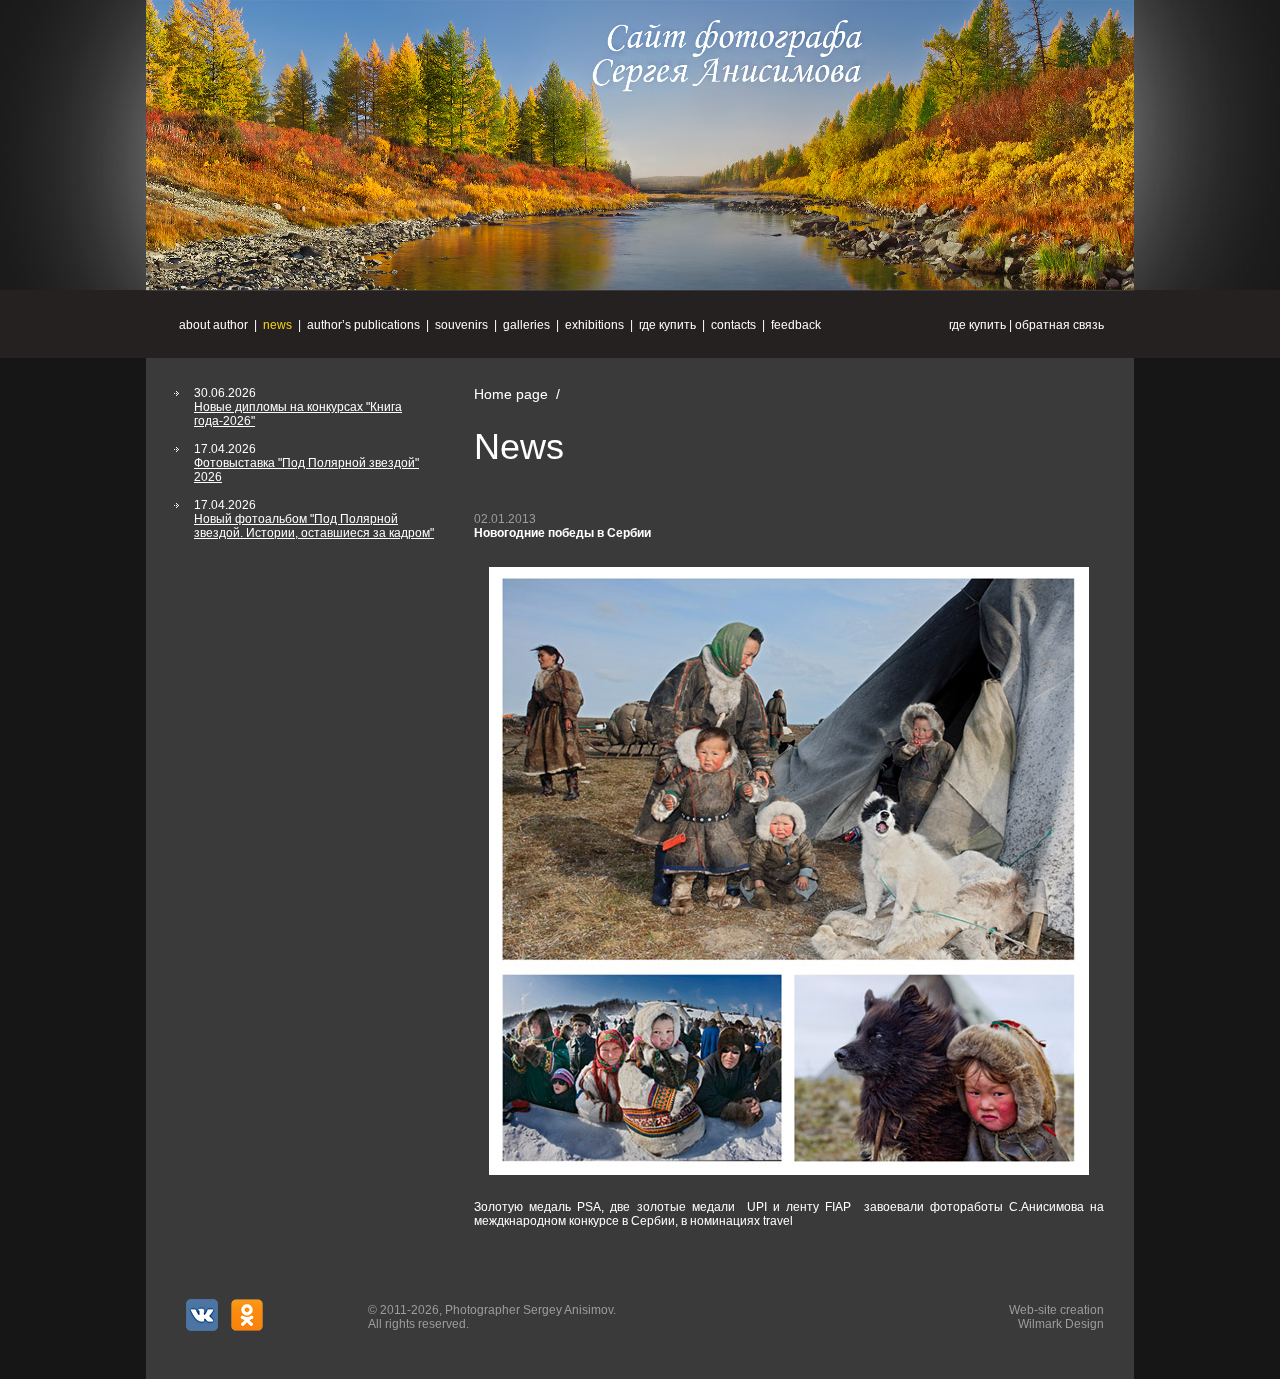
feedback (796, 325)
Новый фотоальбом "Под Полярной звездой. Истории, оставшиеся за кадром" (314, 526)
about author (213, 325)
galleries (526, 325)
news (277, 325)
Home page (511, 394)
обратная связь (1059, 325)
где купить (977, 325)
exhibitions (594, 325)
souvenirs (461, 325)
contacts (733, 325)
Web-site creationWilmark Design (1056, 1317)
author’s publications (363, 325)
